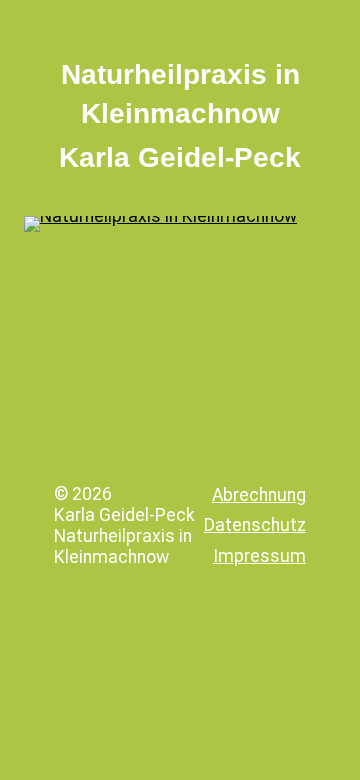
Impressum (259, 556)
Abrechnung (259, 495)
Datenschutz (255, 525)
